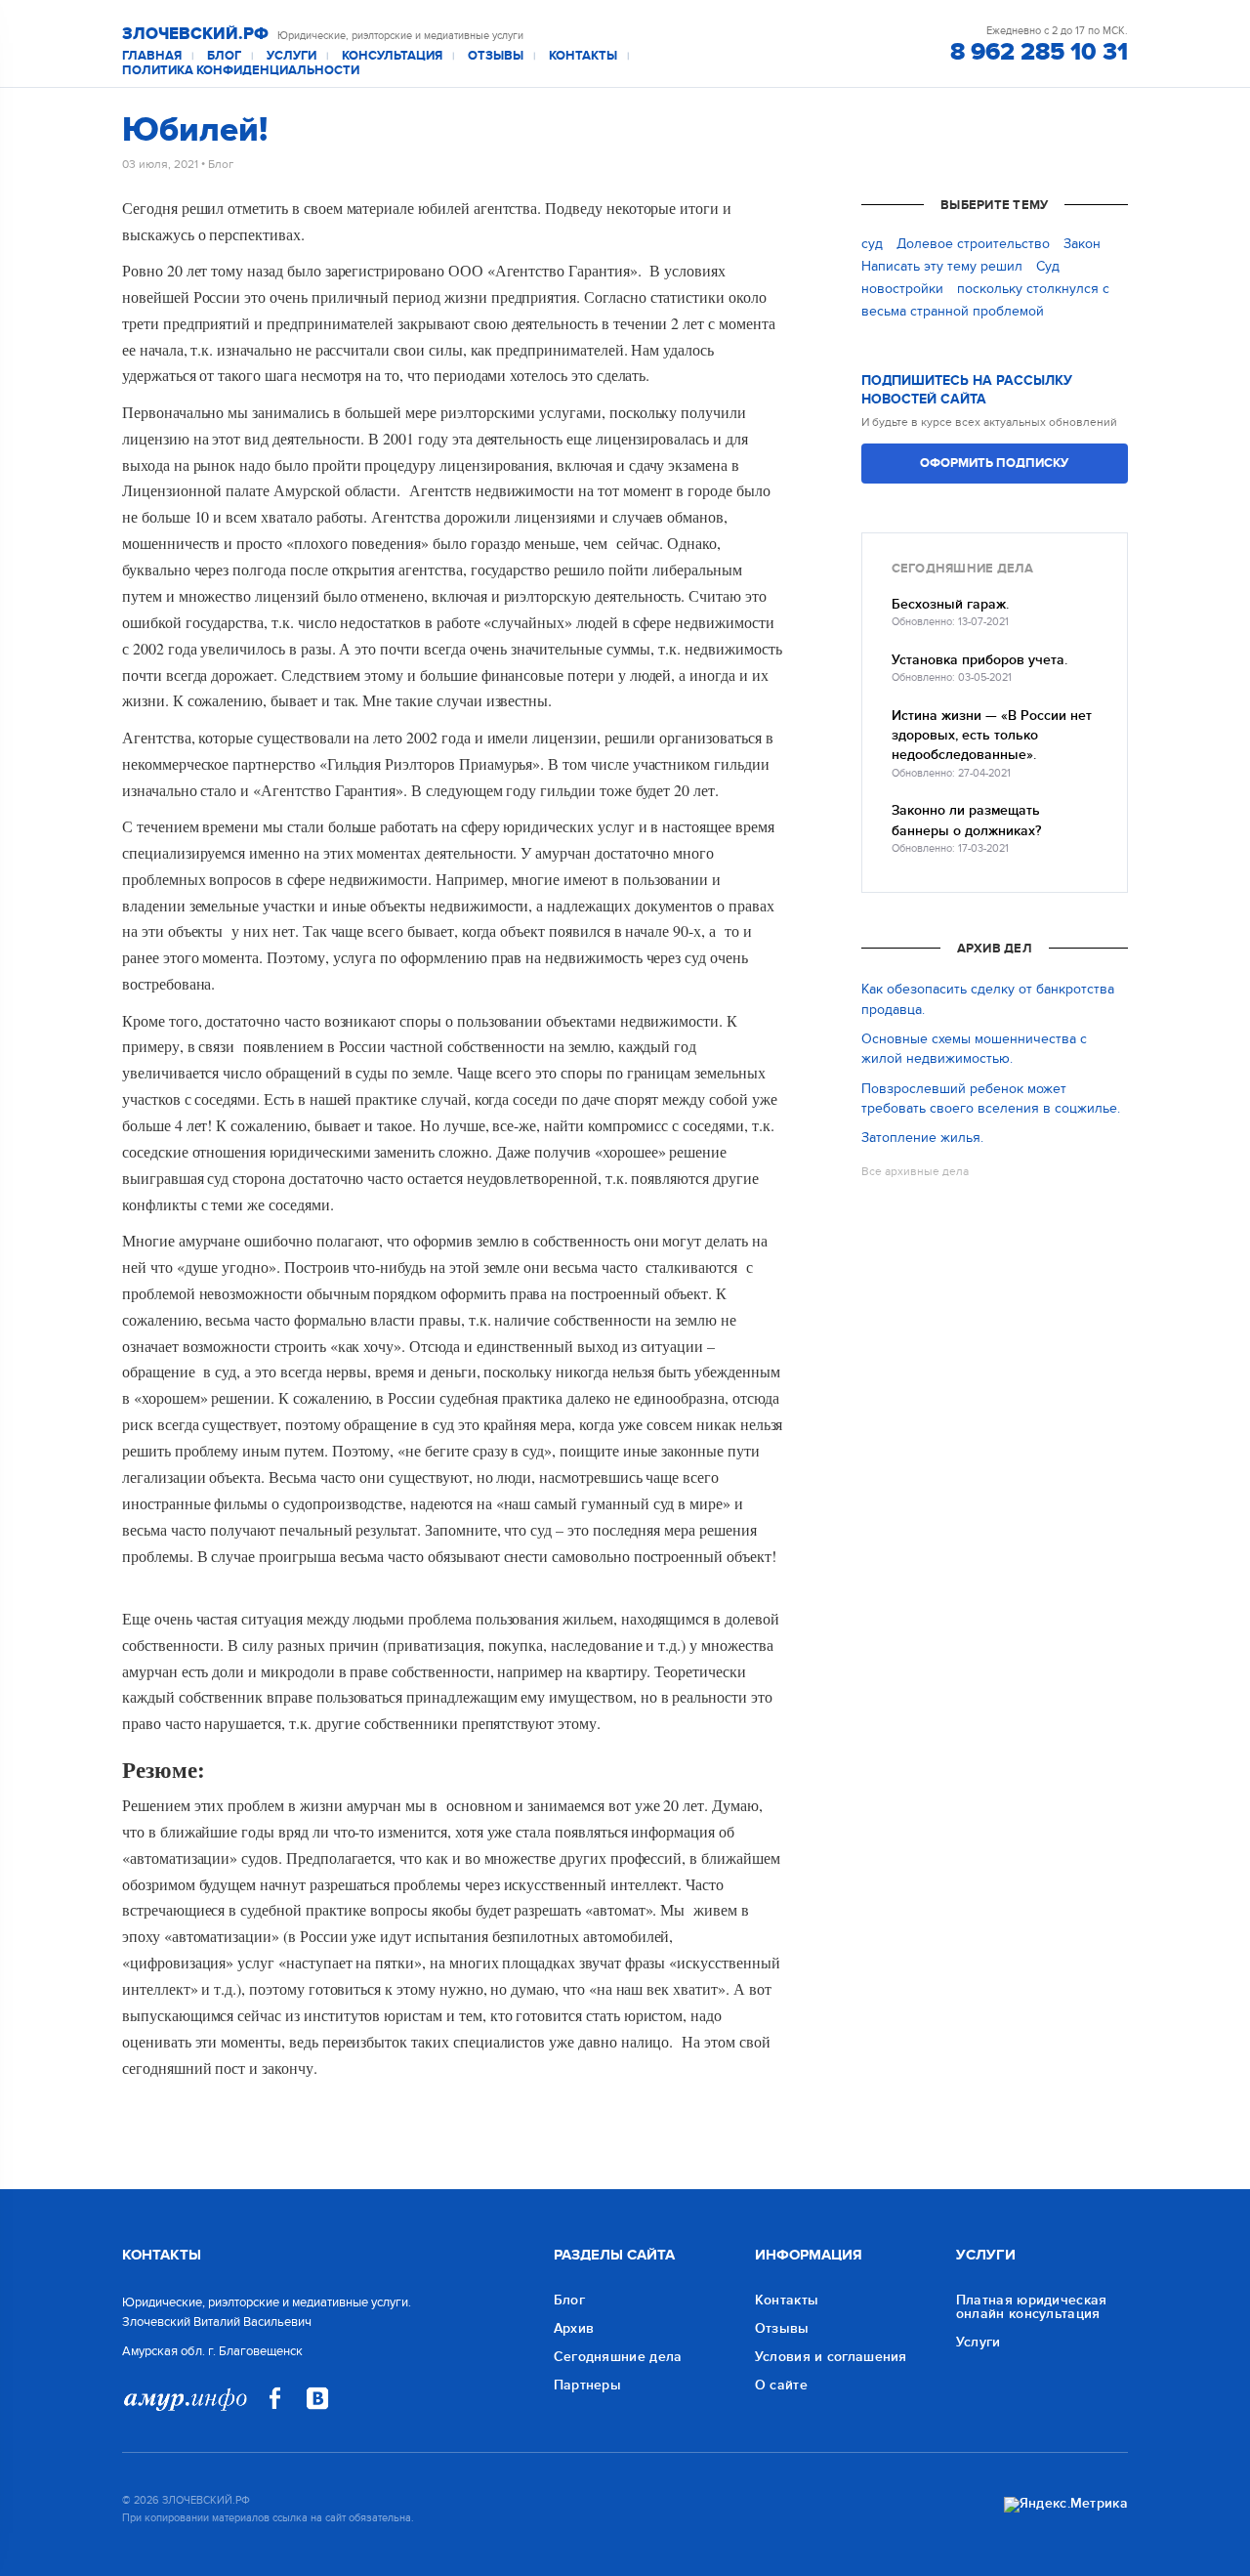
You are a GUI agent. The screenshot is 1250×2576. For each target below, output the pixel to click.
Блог (224, 56)
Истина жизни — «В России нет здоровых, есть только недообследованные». (992, 736)
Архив (574, 2328)
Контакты (583, 56)
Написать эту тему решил (942, 266)
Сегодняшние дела (618, 2357)
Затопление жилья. (922, 1138)
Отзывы (496, 56)
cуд (872, 244)
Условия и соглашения (831, 2357)
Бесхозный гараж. (950, 604)
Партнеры (587, 2385)
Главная (152, 56)
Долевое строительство (973, 244)
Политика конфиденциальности (241, 71)
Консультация (392, 56)
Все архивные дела (915, 1171)
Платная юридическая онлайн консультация (1032, 2307)
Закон (1082, 244)
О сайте (781, 2385)
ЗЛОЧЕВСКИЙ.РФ (195, 34)
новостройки (902, 289)
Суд (1048, 266)
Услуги (292, 56)
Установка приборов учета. (979, 660)
